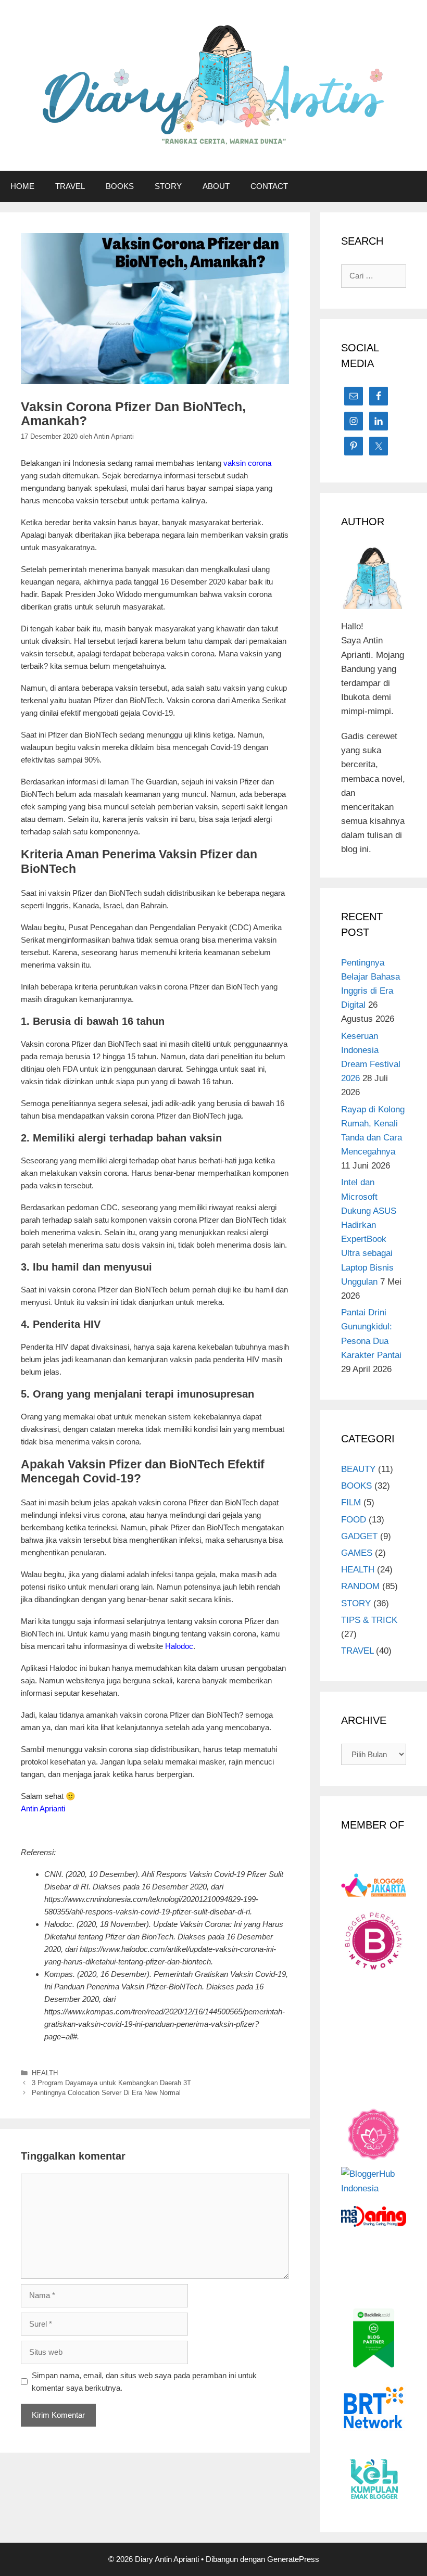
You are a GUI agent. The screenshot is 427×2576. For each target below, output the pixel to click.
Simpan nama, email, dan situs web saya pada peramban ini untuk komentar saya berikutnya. (144, 2382)
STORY (168, 186)
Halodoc (179, 1646)
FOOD (354, 1520)
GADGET (359, 1536)
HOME (22, 186)
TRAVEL (70, 186)
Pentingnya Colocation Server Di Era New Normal (106, 2093)
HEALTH (45, 2073)
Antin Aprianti (43, 1809)
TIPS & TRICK (369, 1620)
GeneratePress (293, 2559)
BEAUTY (358, 1469)
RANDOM (360, 1586)
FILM (351, 1502)
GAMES (357, 1553)
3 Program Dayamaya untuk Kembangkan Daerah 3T (111, 2083)
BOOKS (120, 186)
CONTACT (269, 186)
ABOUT (216, 186)
